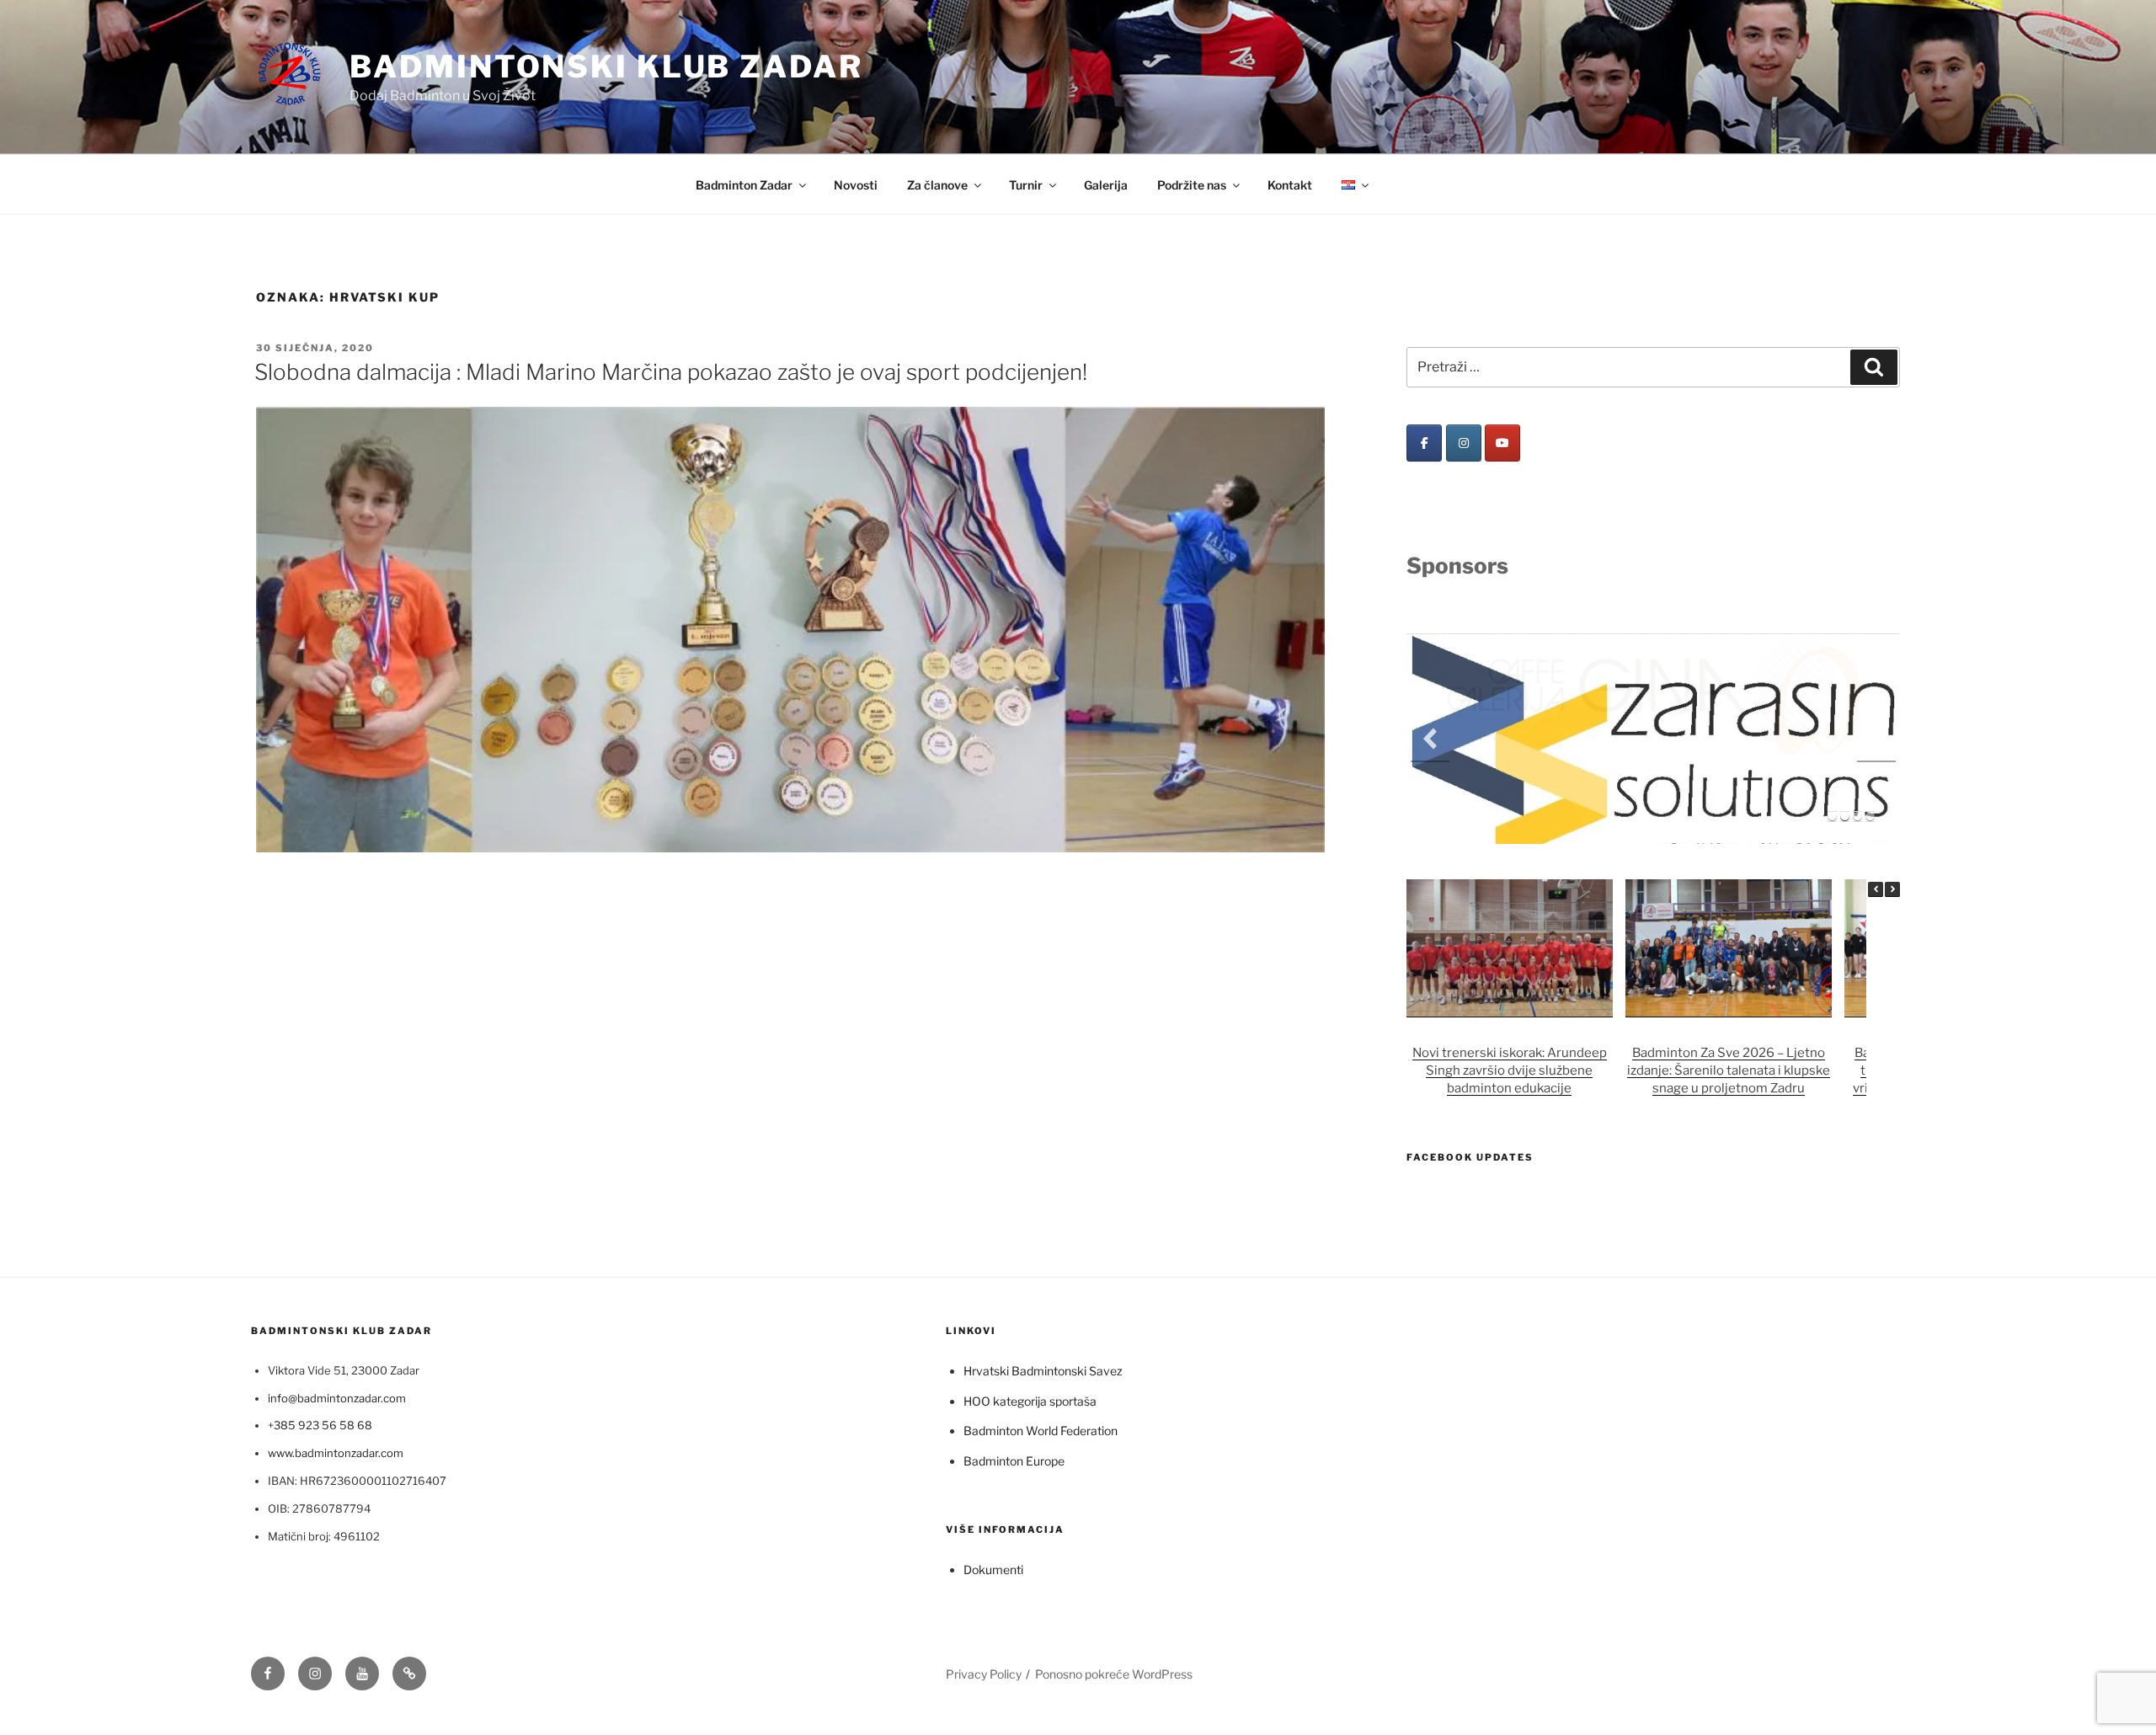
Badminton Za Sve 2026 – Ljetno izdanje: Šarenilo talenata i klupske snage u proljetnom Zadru (1729, 981)
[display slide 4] (1870, 727)
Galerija (1106, 185)
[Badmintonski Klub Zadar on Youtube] (1502, 443)
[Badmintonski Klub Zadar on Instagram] (1464, 443)
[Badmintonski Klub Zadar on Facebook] (1424, 443)
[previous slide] (1430, 694)
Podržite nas (1192, 185)
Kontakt (1290, 185)
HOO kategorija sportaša (1030, 1312)
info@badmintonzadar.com (337, 1309)
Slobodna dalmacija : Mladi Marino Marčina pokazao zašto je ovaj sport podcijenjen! (671, 372)
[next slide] (1876, 694)
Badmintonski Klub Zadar (606, 67)
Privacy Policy (984, 1584)
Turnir (1026, 185)
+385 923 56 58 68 (320, 1336)
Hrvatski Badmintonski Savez (1043, 1281)
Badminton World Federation (1041, 1341)
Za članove (937, 185)
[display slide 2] (1845, 727)
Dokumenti (993, 1480)
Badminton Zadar (744, 185)
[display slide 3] (1857, 727)
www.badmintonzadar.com (336, 1364)
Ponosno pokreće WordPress (1114, 1584)
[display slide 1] (1832, 727)
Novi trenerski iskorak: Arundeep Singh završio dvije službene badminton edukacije (1510, 981)
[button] (1892, 800)
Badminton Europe (1014, 1371)
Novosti (856, 185)
